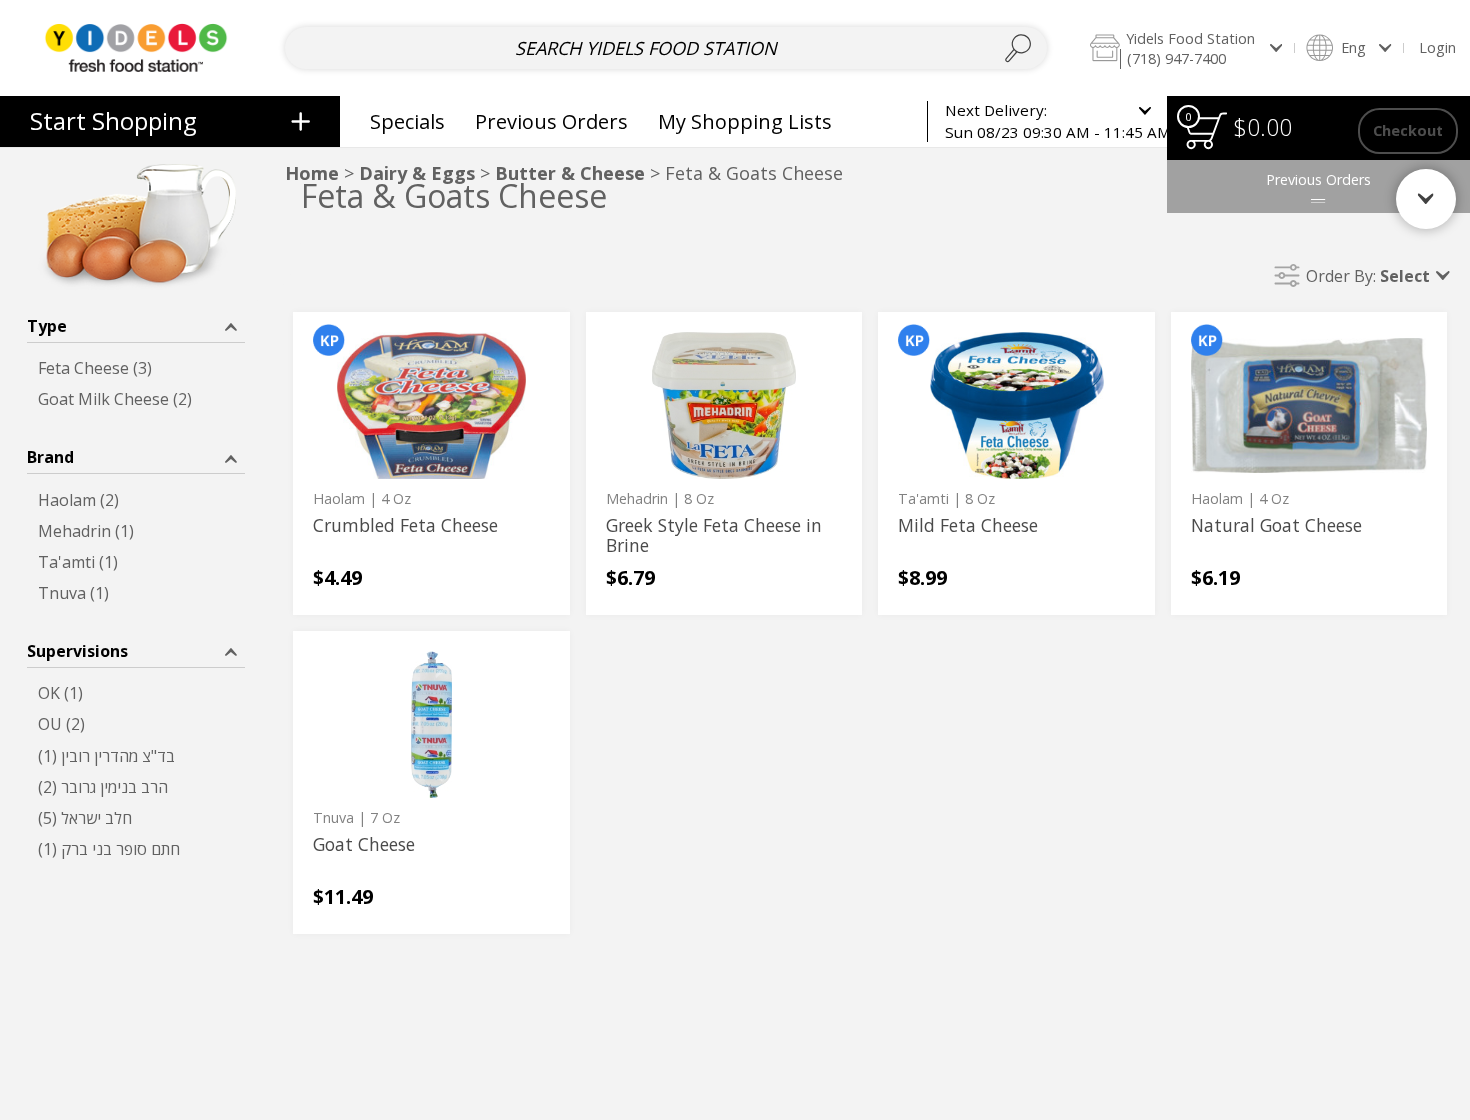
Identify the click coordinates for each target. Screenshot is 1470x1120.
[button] (1185, 47)
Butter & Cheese (570, 173)
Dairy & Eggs (417, 173)
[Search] (1017, 48)
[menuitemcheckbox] (136, 368)
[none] (431, 463)
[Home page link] (135, 47)
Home (312, 173)
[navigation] (170, 121)
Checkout (1408, 130)
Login (1437, 47)
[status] (1205, 130)
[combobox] (666, 48)
